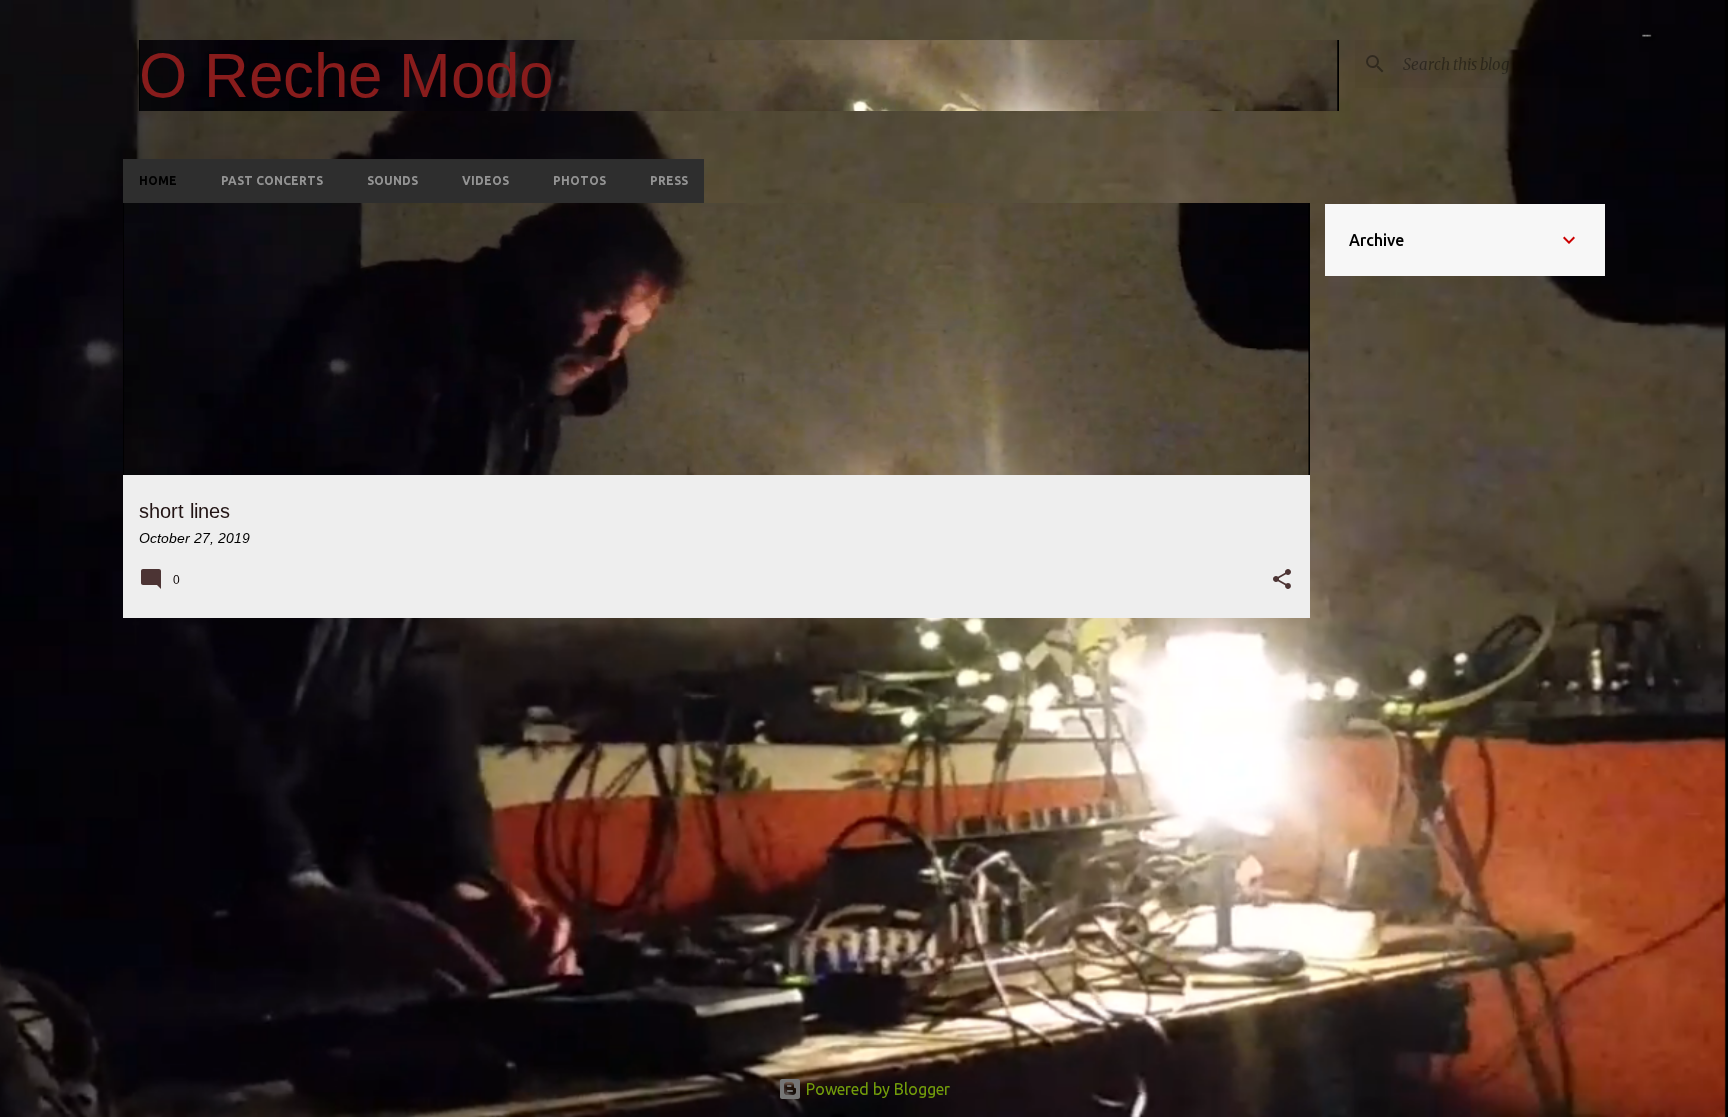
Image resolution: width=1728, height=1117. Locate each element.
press (669, 180)
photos (579, 180)
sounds (392, 180)
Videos (485, 180)
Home (158, 180)
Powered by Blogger (876, 1089)
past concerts (272, 180)
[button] (1282, 580)
